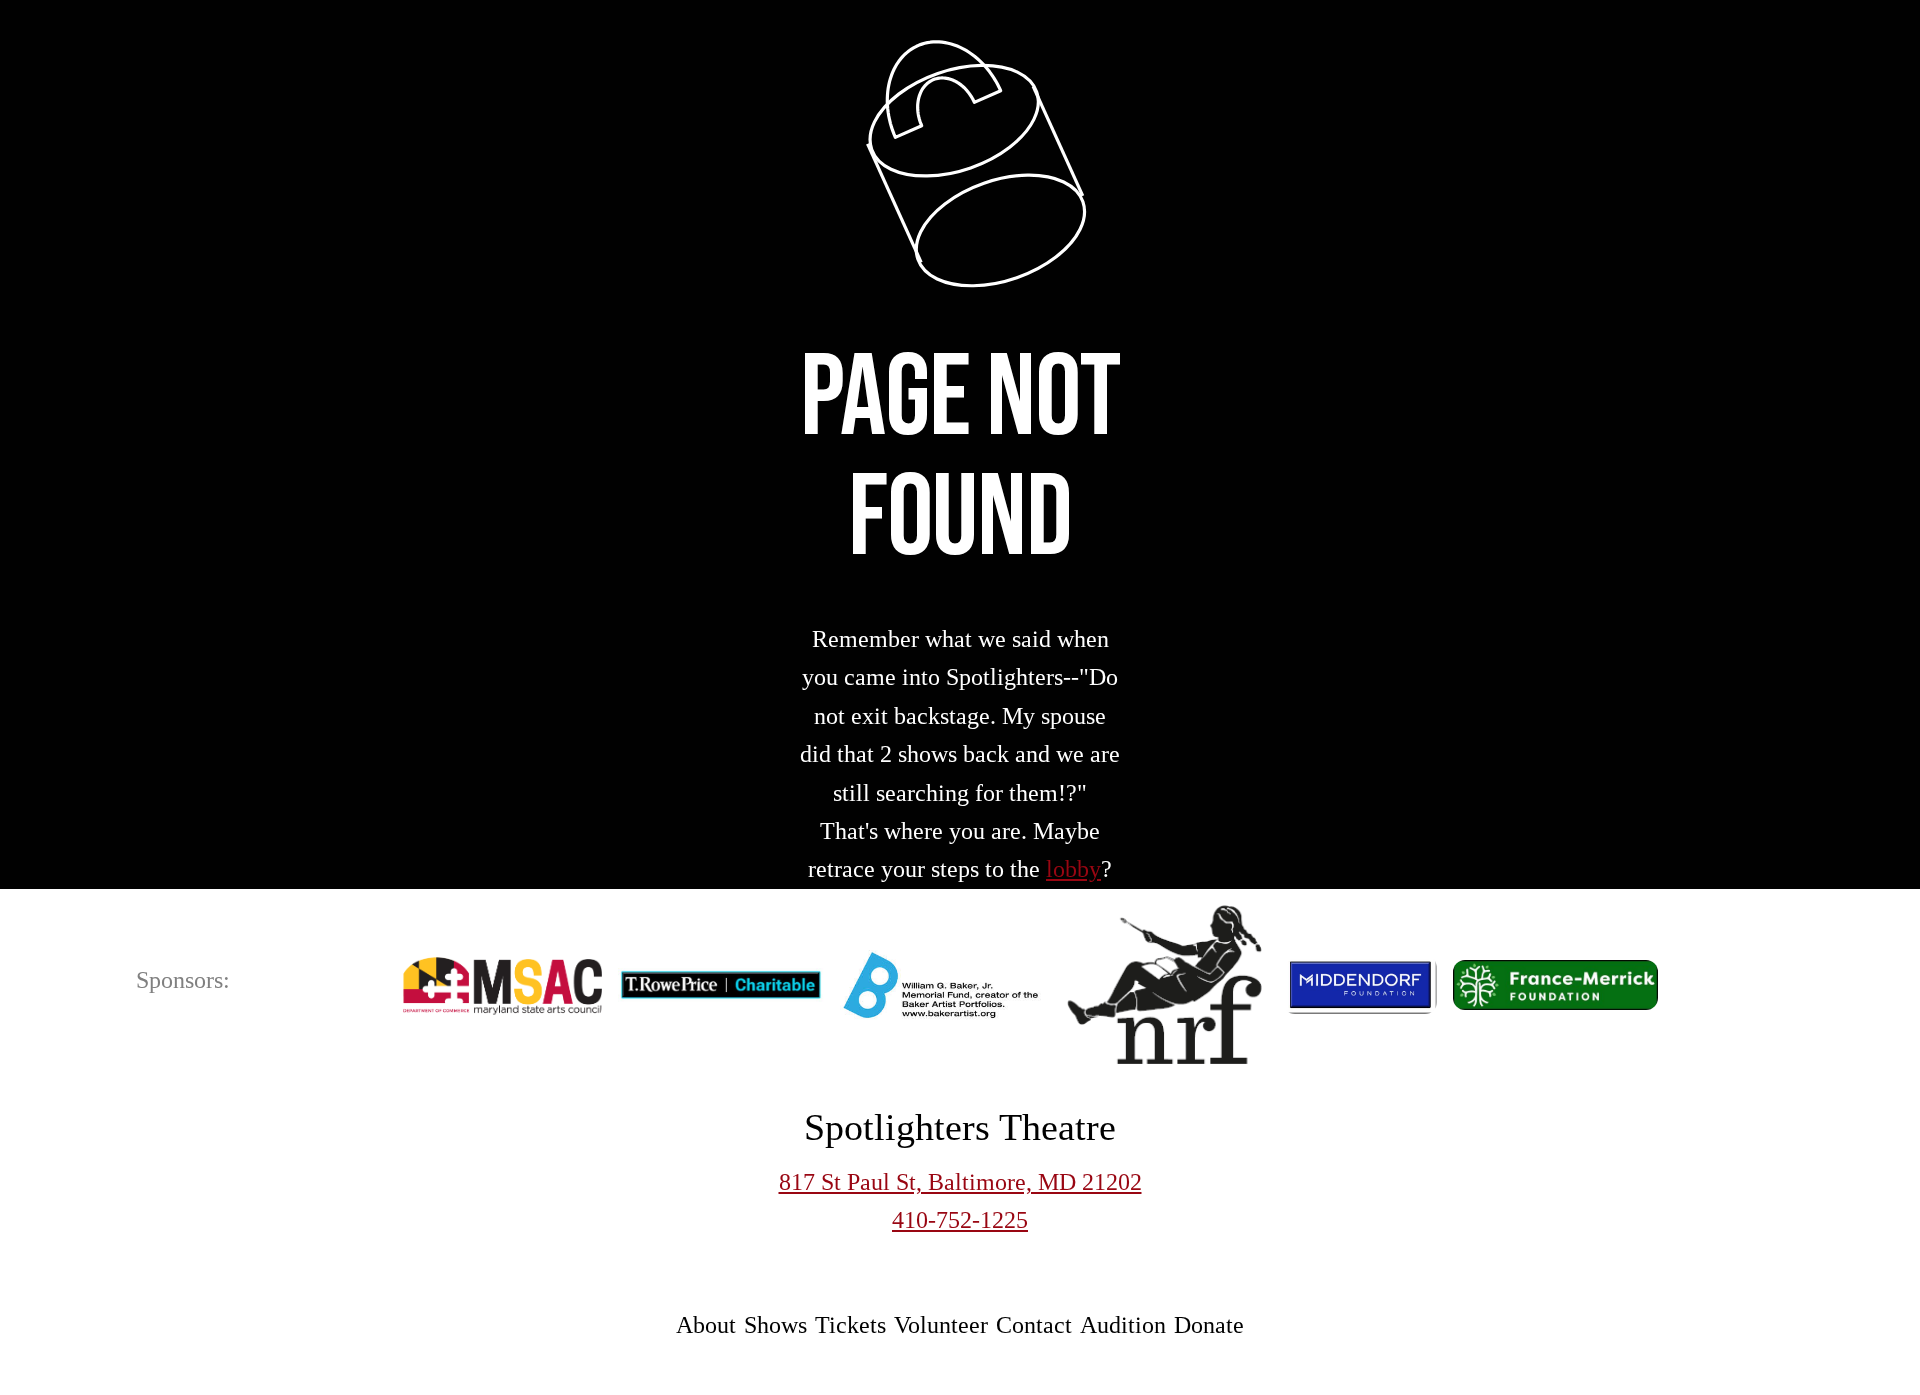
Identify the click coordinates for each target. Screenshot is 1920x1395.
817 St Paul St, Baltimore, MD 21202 (960, 1182)
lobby (1073, 869)
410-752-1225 (960, 1220)
